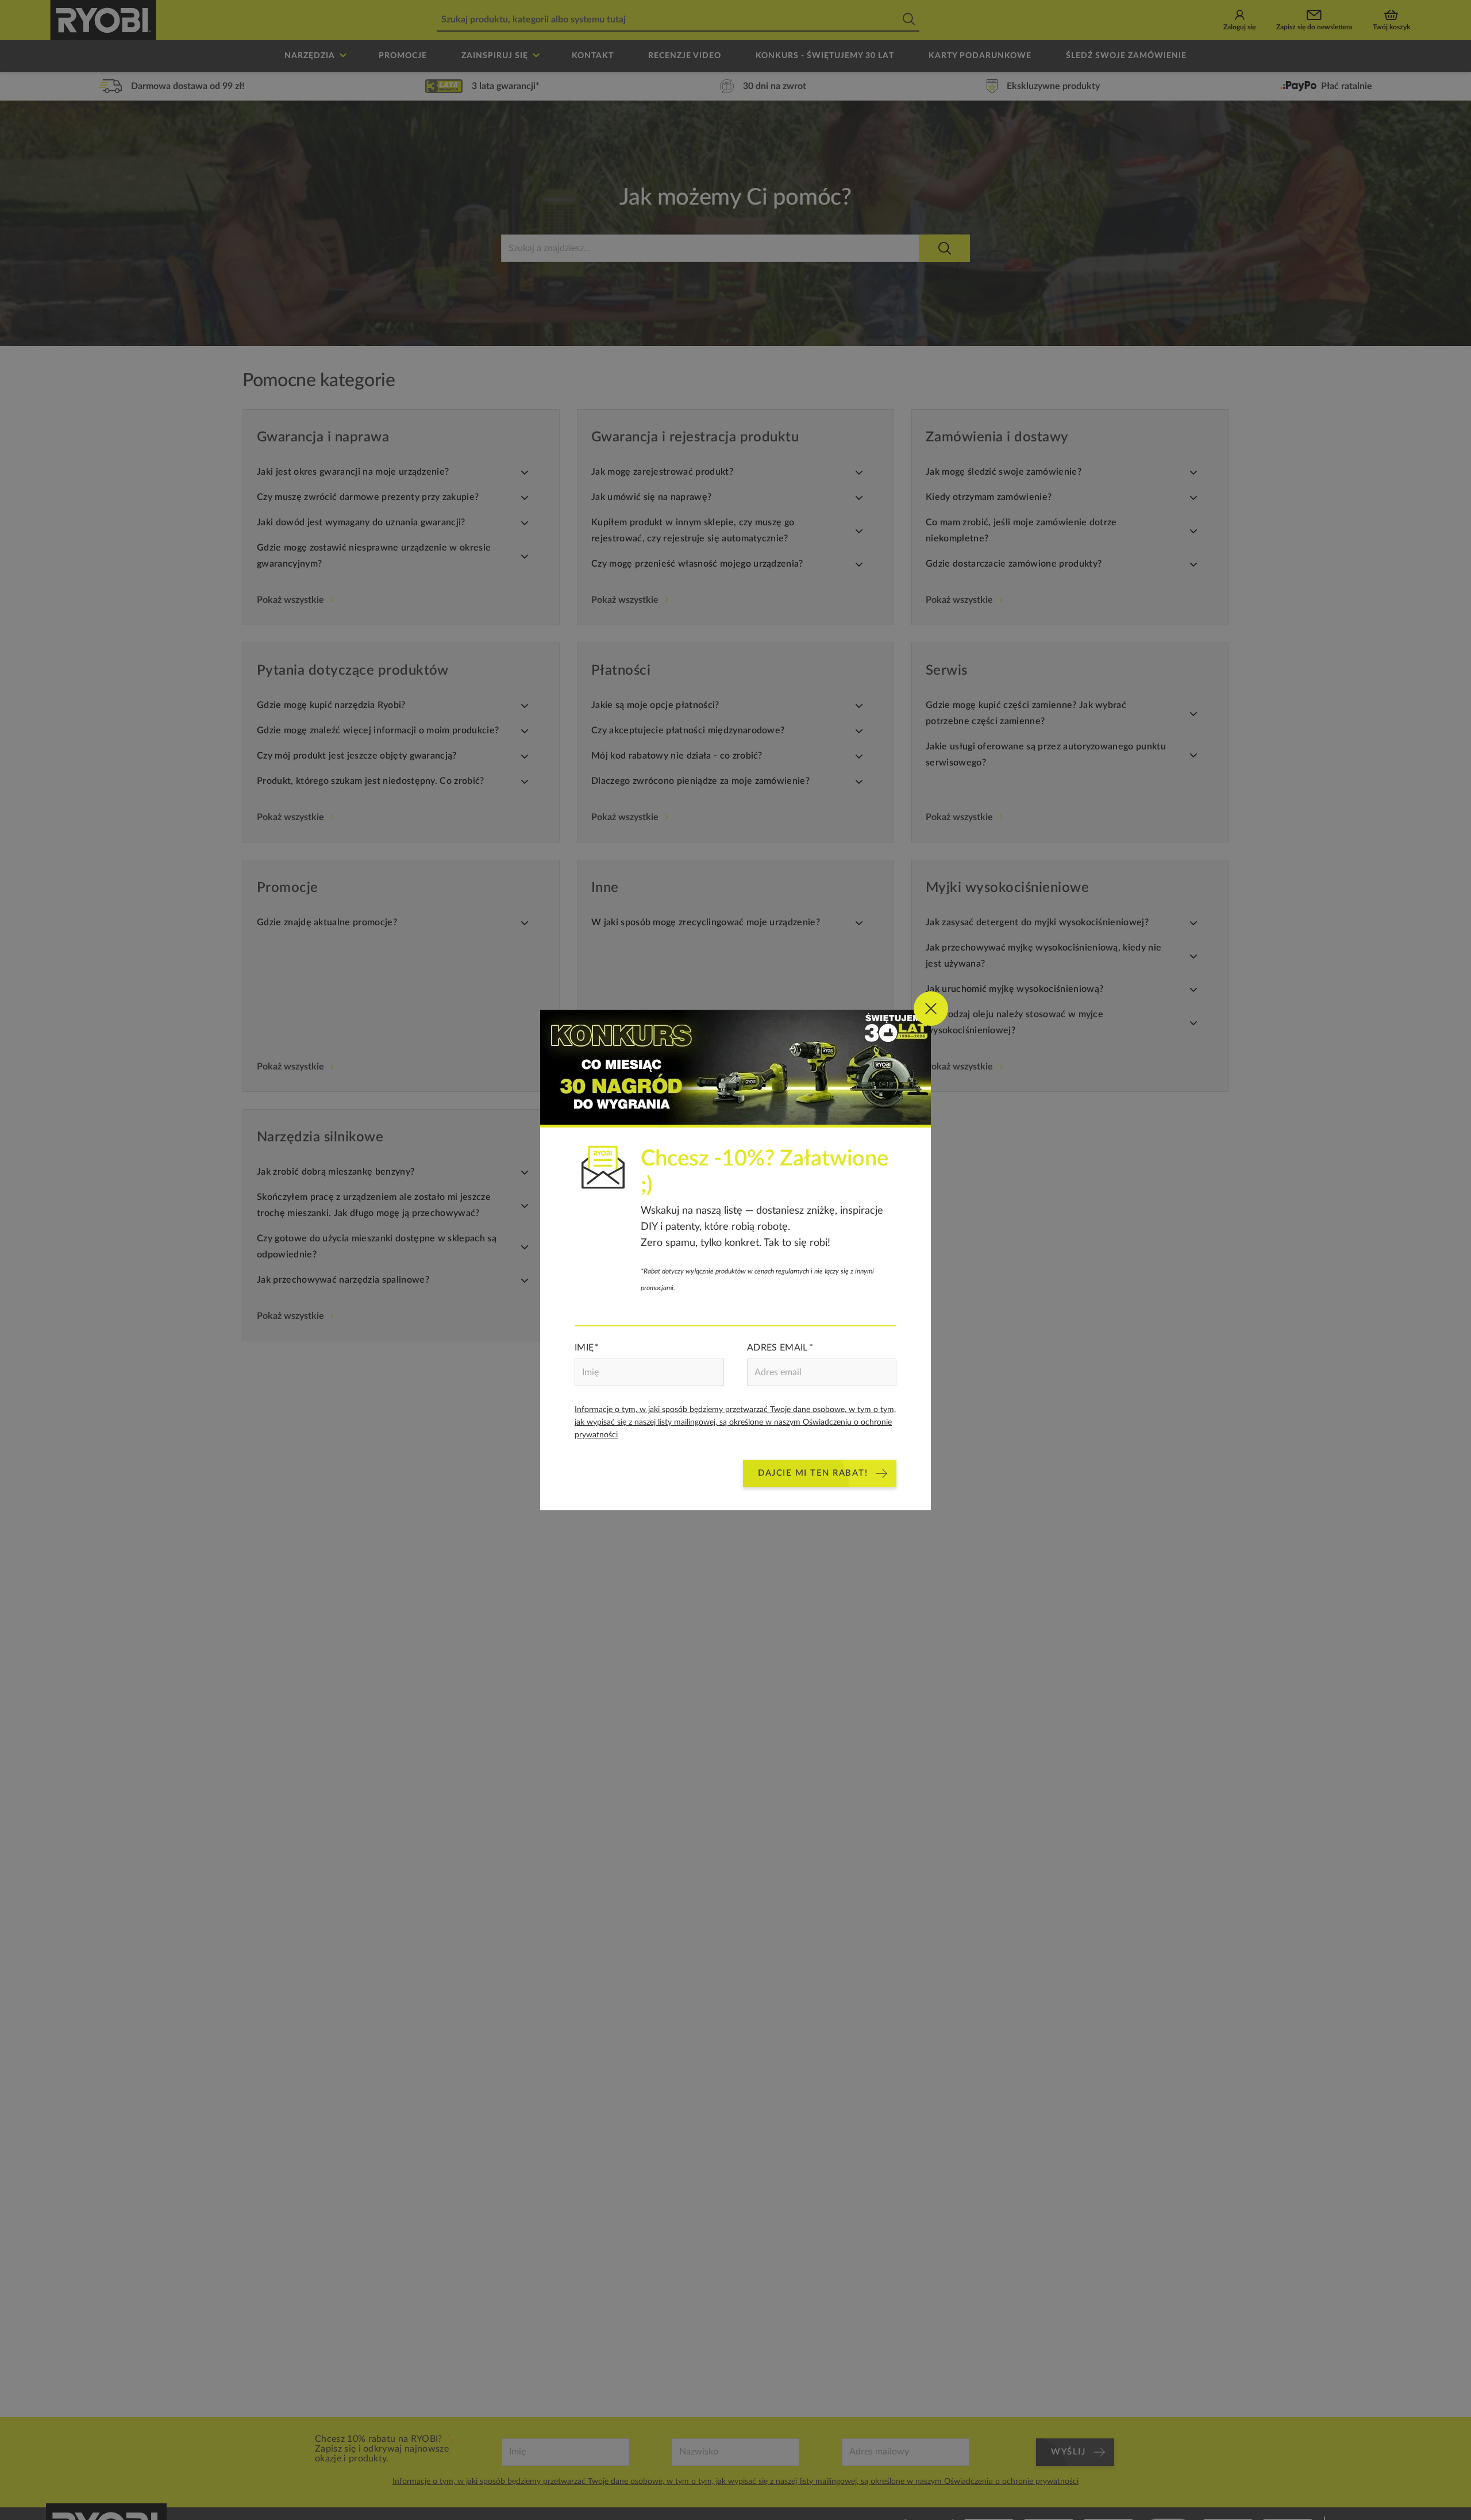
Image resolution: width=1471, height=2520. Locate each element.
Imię (584, 1348)
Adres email (777, 1348)
